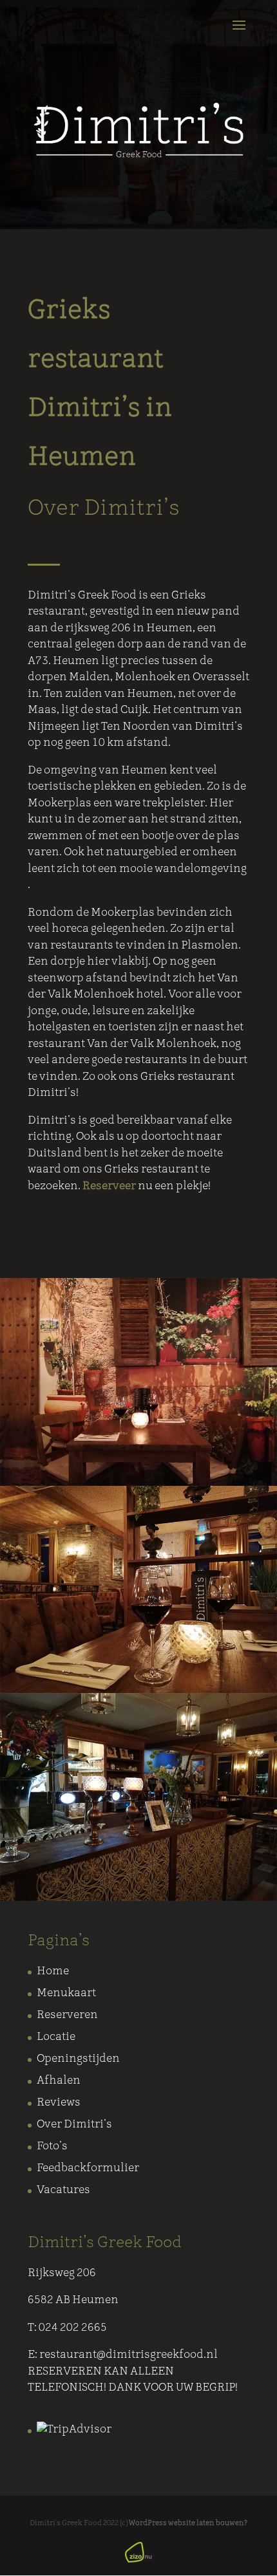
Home (53, 1971)
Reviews (59, 2103)
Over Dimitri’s (74, 2125)
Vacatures (63, 2190)
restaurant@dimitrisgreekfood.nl (129, 2355)
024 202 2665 (73, 2328)
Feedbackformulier (88, 2168)
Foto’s (52, 2146)
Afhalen (59, 2081)
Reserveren (67, 2015)
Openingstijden (78, 2059)
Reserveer (109, 1186)
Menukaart (66, 1993)
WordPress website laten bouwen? (188, 2524)
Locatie (56, 2037)
